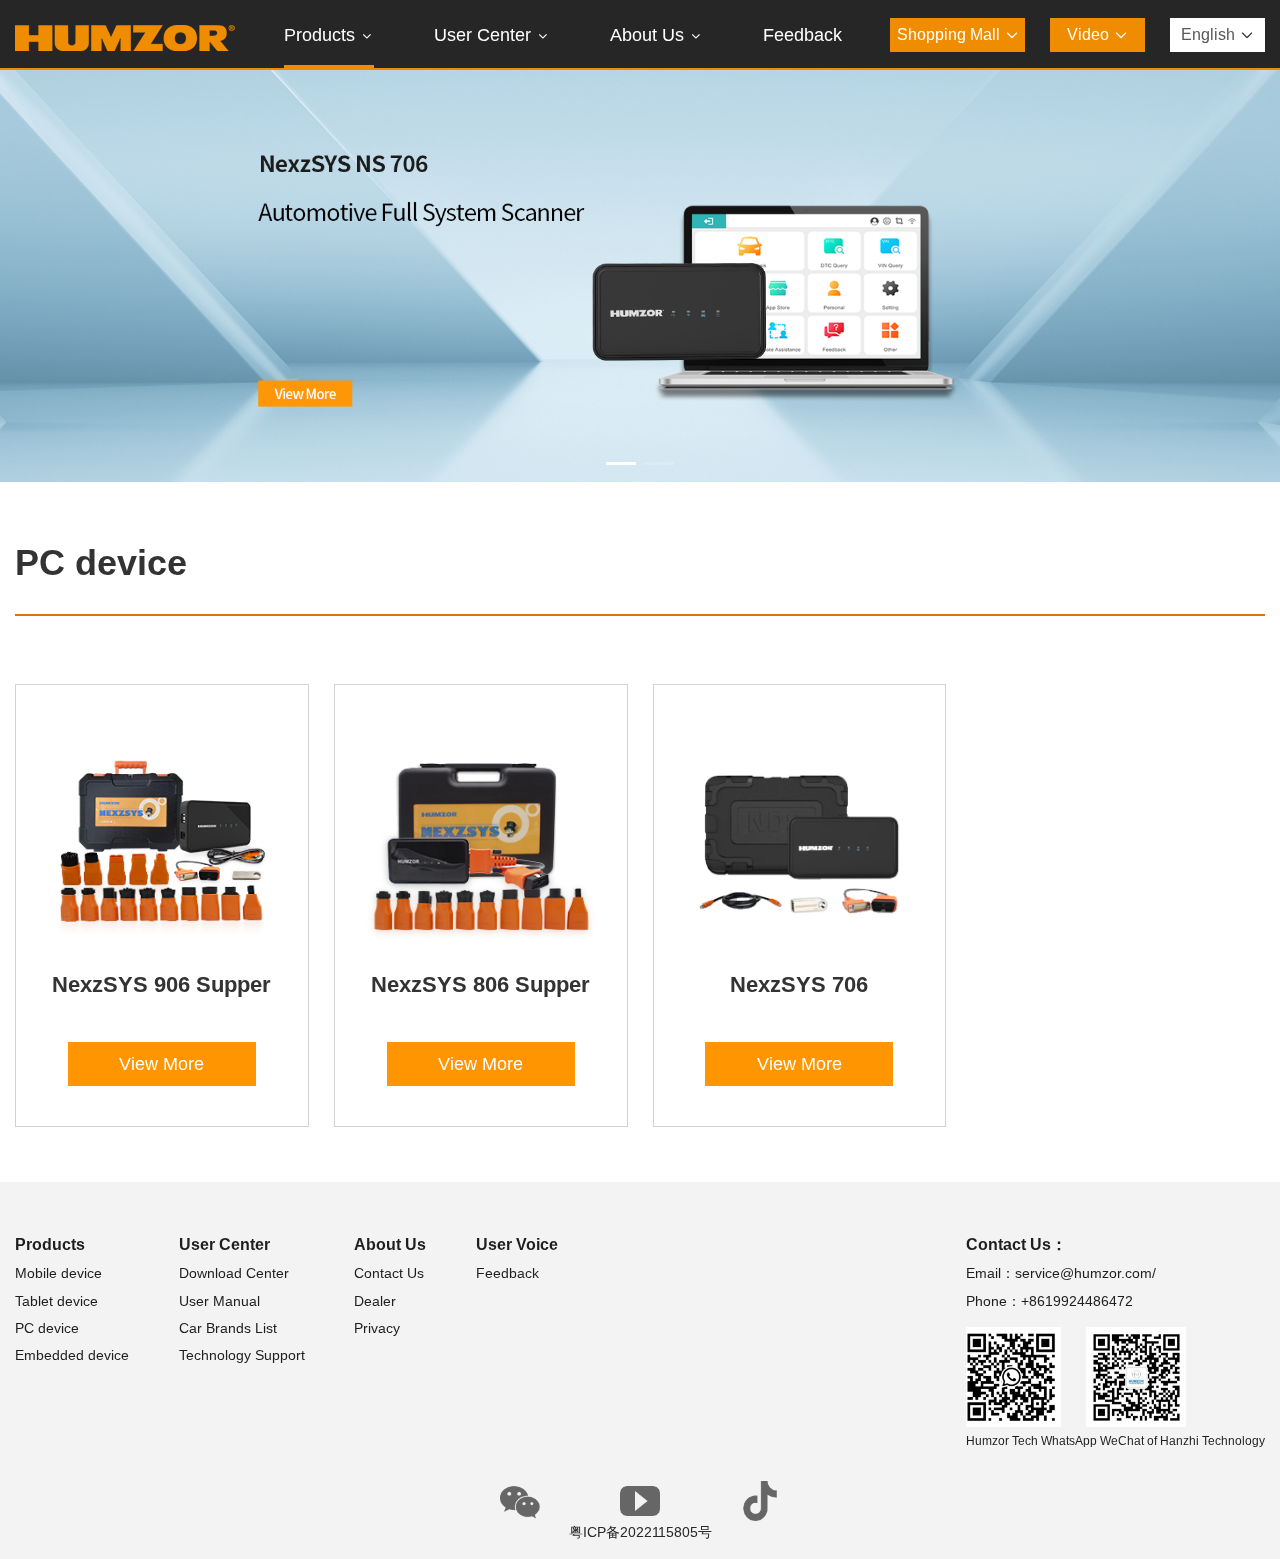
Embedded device (72, 1355)
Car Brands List (228, 1328)
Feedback (507, 1273)
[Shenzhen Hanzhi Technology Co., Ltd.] (125, 35)
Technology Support (242, 1355)
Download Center (234, 1273)
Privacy (377, 1328)
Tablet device (56, 1301)
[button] (621, 463)
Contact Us (389, 1273)
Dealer (375, 1301)
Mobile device (58, 1273)
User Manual (219, 1301)
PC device (47, 1328)
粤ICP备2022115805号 (640, 1532)
